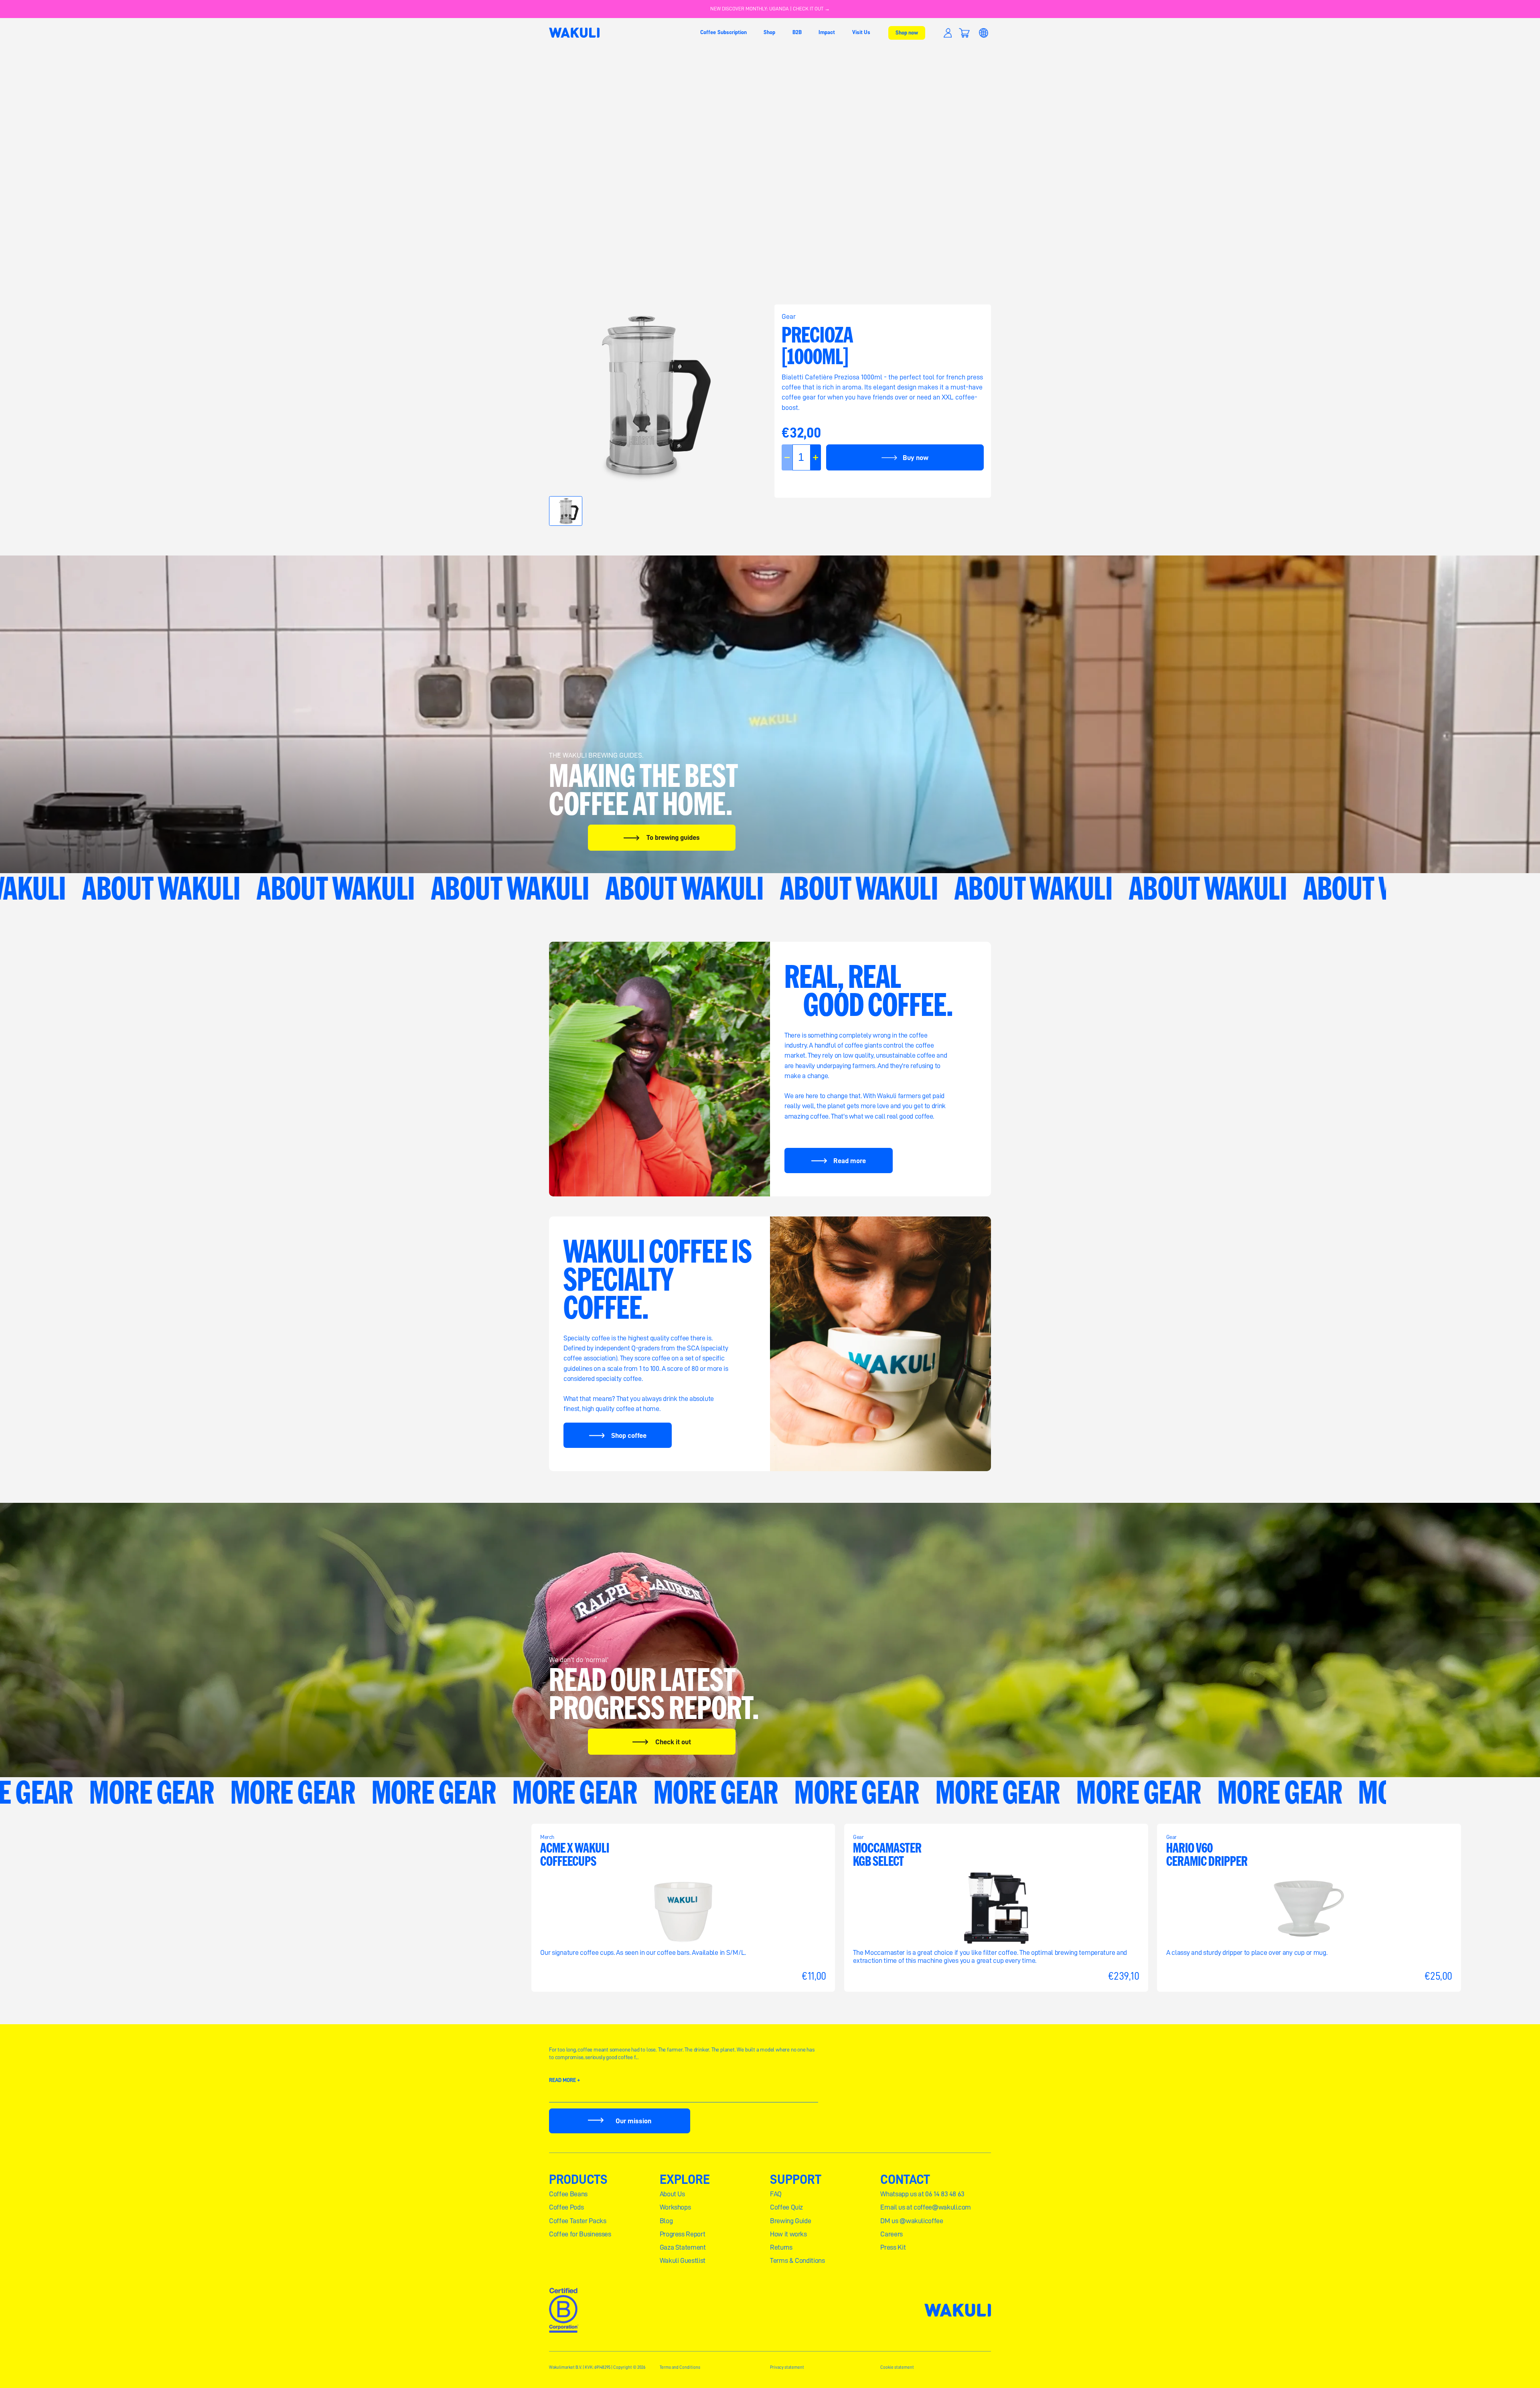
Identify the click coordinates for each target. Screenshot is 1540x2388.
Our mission (633, 2121)
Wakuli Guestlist (683, 2260)
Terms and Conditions (680, 2367)
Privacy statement (787, 2367)
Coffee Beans (568, 2194)
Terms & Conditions (797, 2260)
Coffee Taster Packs (577, 2221)
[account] (948, 33)
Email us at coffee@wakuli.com (926, 2207)
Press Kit (893, 2247)
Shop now (907, 32)
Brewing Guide (790, 2221)
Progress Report (683, 2234)
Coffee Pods (566, 2207)
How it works (788, 2234)
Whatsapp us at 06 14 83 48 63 (922, 2194)
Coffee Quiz (786, 2207)
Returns (781, 2247)
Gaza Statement (683, 2247)
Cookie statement (897, 2367)
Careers (892, 2234)
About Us (672, 2194)
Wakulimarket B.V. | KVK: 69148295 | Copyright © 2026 (597, 2367)
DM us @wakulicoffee (912, 2221)
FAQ (776, 2194)
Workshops (675, 2207)
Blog (666, 2221)
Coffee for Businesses (580, 2234)
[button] (964, 33)
